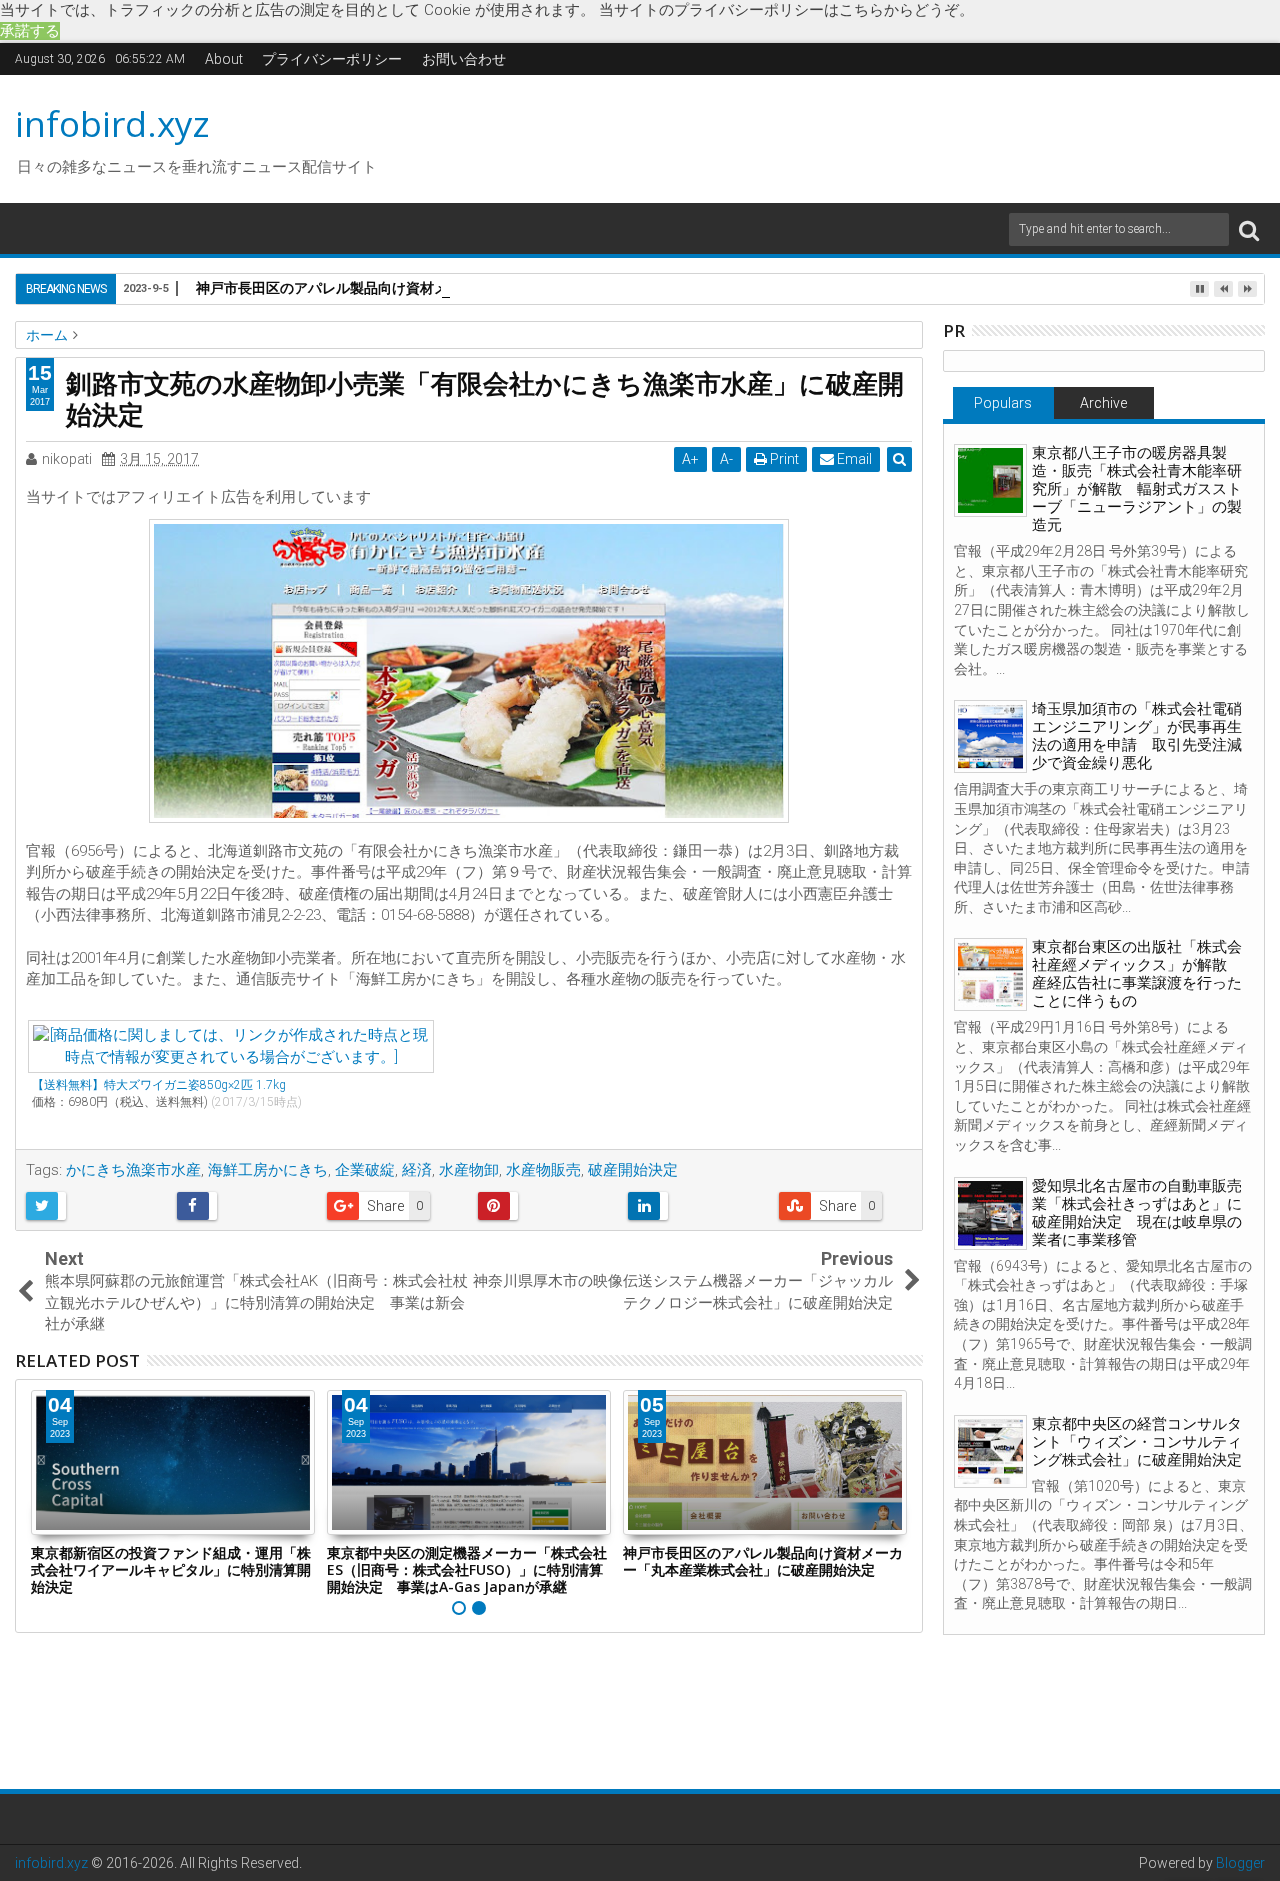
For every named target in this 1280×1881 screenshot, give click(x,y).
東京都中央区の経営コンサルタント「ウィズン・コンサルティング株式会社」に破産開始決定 (1137, 1442)
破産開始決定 (633, 1170)
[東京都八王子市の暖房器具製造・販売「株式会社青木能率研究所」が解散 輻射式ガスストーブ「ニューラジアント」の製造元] (990, 480)
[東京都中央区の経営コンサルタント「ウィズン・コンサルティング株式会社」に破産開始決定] (990, 1451)
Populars (1003, 403)
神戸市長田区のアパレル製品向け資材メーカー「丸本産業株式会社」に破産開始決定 (462, 287)
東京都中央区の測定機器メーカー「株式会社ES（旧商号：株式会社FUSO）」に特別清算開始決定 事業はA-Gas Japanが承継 (467, 1569)
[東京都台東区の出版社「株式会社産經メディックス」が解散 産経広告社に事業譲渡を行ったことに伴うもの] (990, 974)
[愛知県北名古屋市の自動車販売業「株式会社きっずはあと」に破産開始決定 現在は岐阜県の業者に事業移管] (990, 1213)
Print (783, 459)
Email (853, 459)
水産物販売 (543, 1170)
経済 (417, 1170)
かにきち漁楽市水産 (133, 1170)
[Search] (1249, 229)
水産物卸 (469, 1170)
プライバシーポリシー (332, 59)
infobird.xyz (112, 123)
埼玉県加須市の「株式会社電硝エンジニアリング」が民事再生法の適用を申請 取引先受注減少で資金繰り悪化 (1137, 736)
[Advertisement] (829, 136)
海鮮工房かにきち (268, 1170)
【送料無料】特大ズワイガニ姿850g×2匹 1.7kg (159, 1085)
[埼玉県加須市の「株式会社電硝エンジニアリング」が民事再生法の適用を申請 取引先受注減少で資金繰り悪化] (990, 736)
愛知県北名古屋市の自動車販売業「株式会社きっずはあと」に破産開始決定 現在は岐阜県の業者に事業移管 (1137, 1213)
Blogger (1240, 1863)
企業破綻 (365, 1170)
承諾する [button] (30, 31)
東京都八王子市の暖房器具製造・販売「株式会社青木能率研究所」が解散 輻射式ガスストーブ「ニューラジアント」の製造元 (1137, 489)
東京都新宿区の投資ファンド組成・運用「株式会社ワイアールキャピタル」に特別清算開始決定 (171, 1569)
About (224, 59)
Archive (1103, 403)
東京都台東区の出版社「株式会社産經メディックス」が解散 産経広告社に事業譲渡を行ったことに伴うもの (1137, 974)
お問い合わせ (464, 59)
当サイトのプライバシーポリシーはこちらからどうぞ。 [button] (786, 10)
